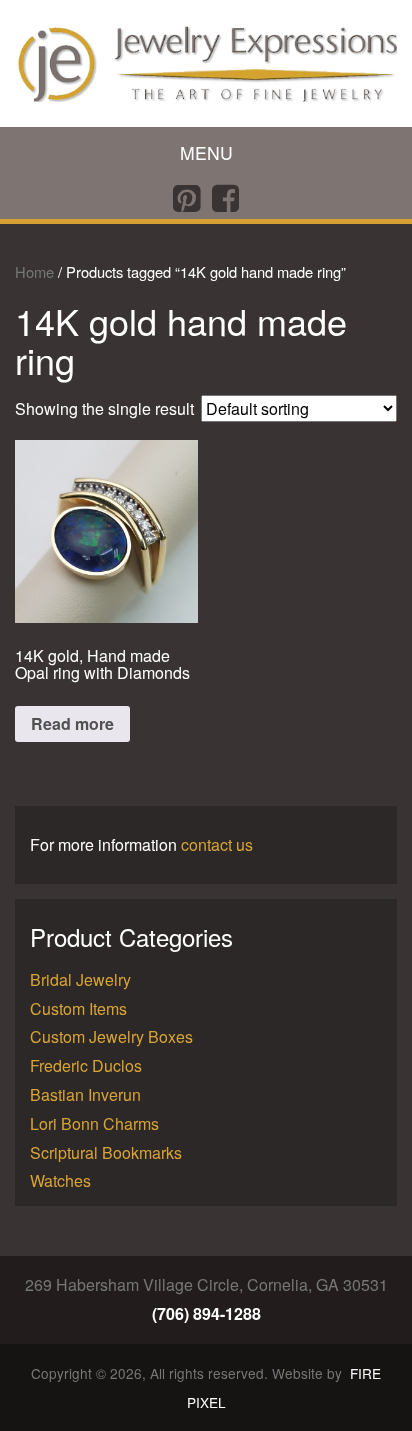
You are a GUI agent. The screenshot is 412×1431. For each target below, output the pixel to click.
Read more (72, 723)
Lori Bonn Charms (94, 1123)
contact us (217, 844)
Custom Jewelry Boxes (111, 1036)
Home (34, 271)
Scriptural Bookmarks (106, 1152)
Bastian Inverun (85, 1094)
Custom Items (78, 1008)
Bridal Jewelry (80, 979)
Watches (60, 1180)
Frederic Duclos (86, 1065)
